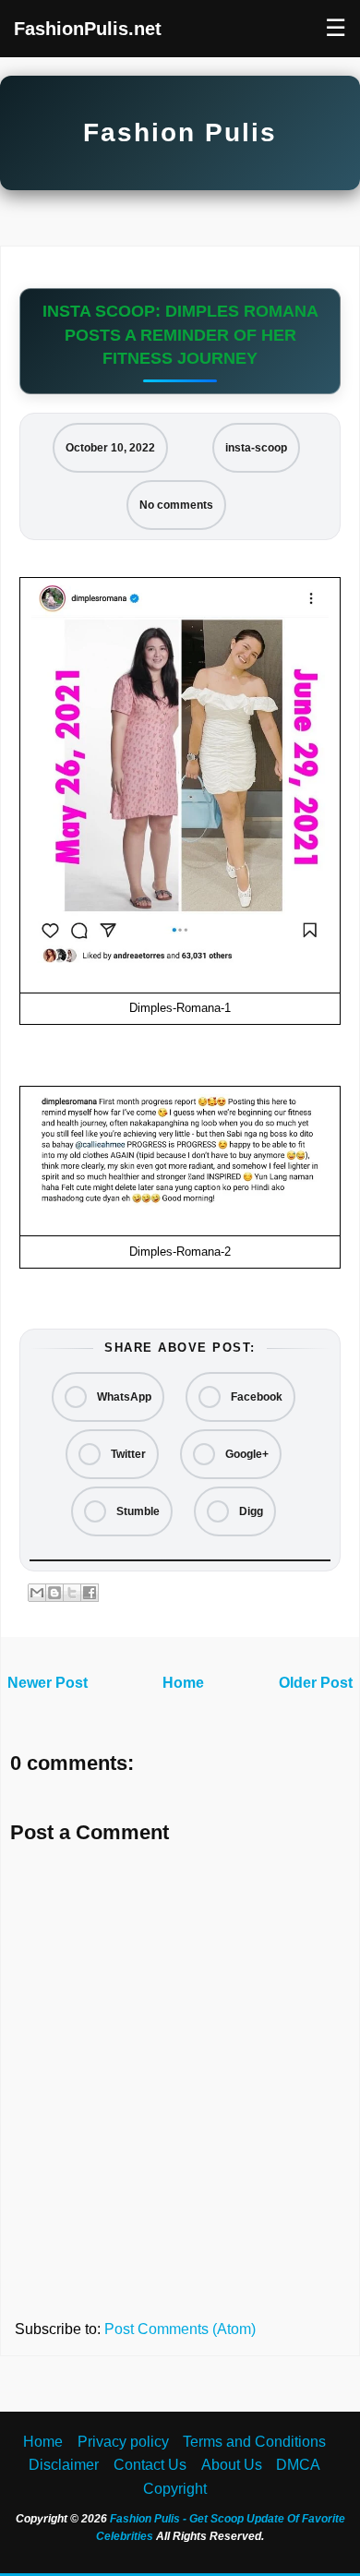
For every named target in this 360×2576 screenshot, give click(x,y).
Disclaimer (64, 2465)
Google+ (246, 1454)
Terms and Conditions (254, 2442)
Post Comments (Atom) (180, 2329)
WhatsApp (123, 1397)
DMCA (298, 2465)
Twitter (127, 1454)
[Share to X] (72, 1593)
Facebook (255, 1397)
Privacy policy (123, 2442)
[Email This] (37, 1593)
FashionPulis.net (88, 29)
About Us (232, 2465)
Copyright (175, 2489)
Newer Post (48, 1683)
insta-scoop (256, 448)
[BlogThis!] (54, 1593)
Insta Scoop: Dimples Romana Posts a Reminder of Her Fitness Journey (180, 334)
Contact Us (150, 2465)
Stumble (137, 1511)
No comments (176, 505)
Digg (250, 1511)
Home (183, 1683)
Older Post (316, 1683)
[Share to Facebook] (90, 1593)
